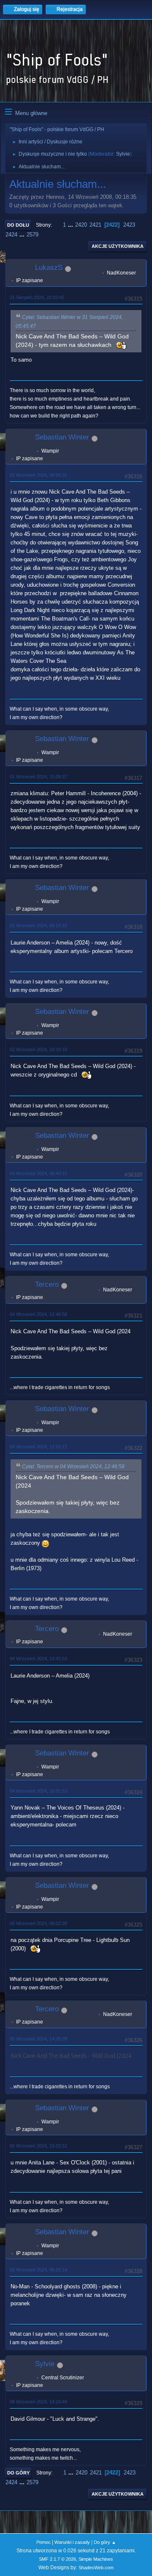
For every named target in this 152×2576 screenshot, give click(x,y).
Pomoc (43, 2542)
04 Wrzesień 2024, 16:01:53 (38, 1791)
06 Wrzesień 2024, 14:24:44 (38, 2402)
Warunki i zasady (72, 2542)
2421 (95, 225)
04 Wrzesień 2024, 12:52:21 (38, 1447)
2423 (129, 225)
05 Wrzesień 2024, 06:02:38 (38, 1923)
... (71, 225)
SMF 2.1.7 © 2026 (57, 2559)
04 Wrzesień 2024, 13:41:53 (38, 1659)
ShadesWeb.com (96, 2568)
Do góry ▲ (105, 2542)
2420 (81, 225)
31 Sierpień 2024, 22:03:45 (37, 297)
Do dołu (18, 225)
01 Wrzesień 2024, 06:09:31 (38, 475)
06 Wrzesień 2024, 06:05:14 (38, 2270)
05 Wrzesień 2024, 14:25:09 (38, 2039)
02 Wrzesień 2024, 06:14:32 (38, 925)
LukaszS (49, 268)
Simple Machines (96, 2559)
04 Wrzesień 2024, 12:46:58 (38, 1314)
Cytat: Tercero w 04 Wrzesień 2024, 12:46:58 (73, 1467)
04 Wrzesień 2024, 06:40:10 (38, 1173)
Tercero (47, 1284)
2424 (11, 235)
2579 (33, 235)
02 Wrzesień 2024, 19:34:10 (38, 1049)
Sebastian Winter (62, 437)
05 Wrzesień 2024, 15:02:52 (38, 2146)
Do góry (18, 2473)
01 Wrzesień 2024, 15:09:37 (38, 777)
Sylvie (123, 154)
